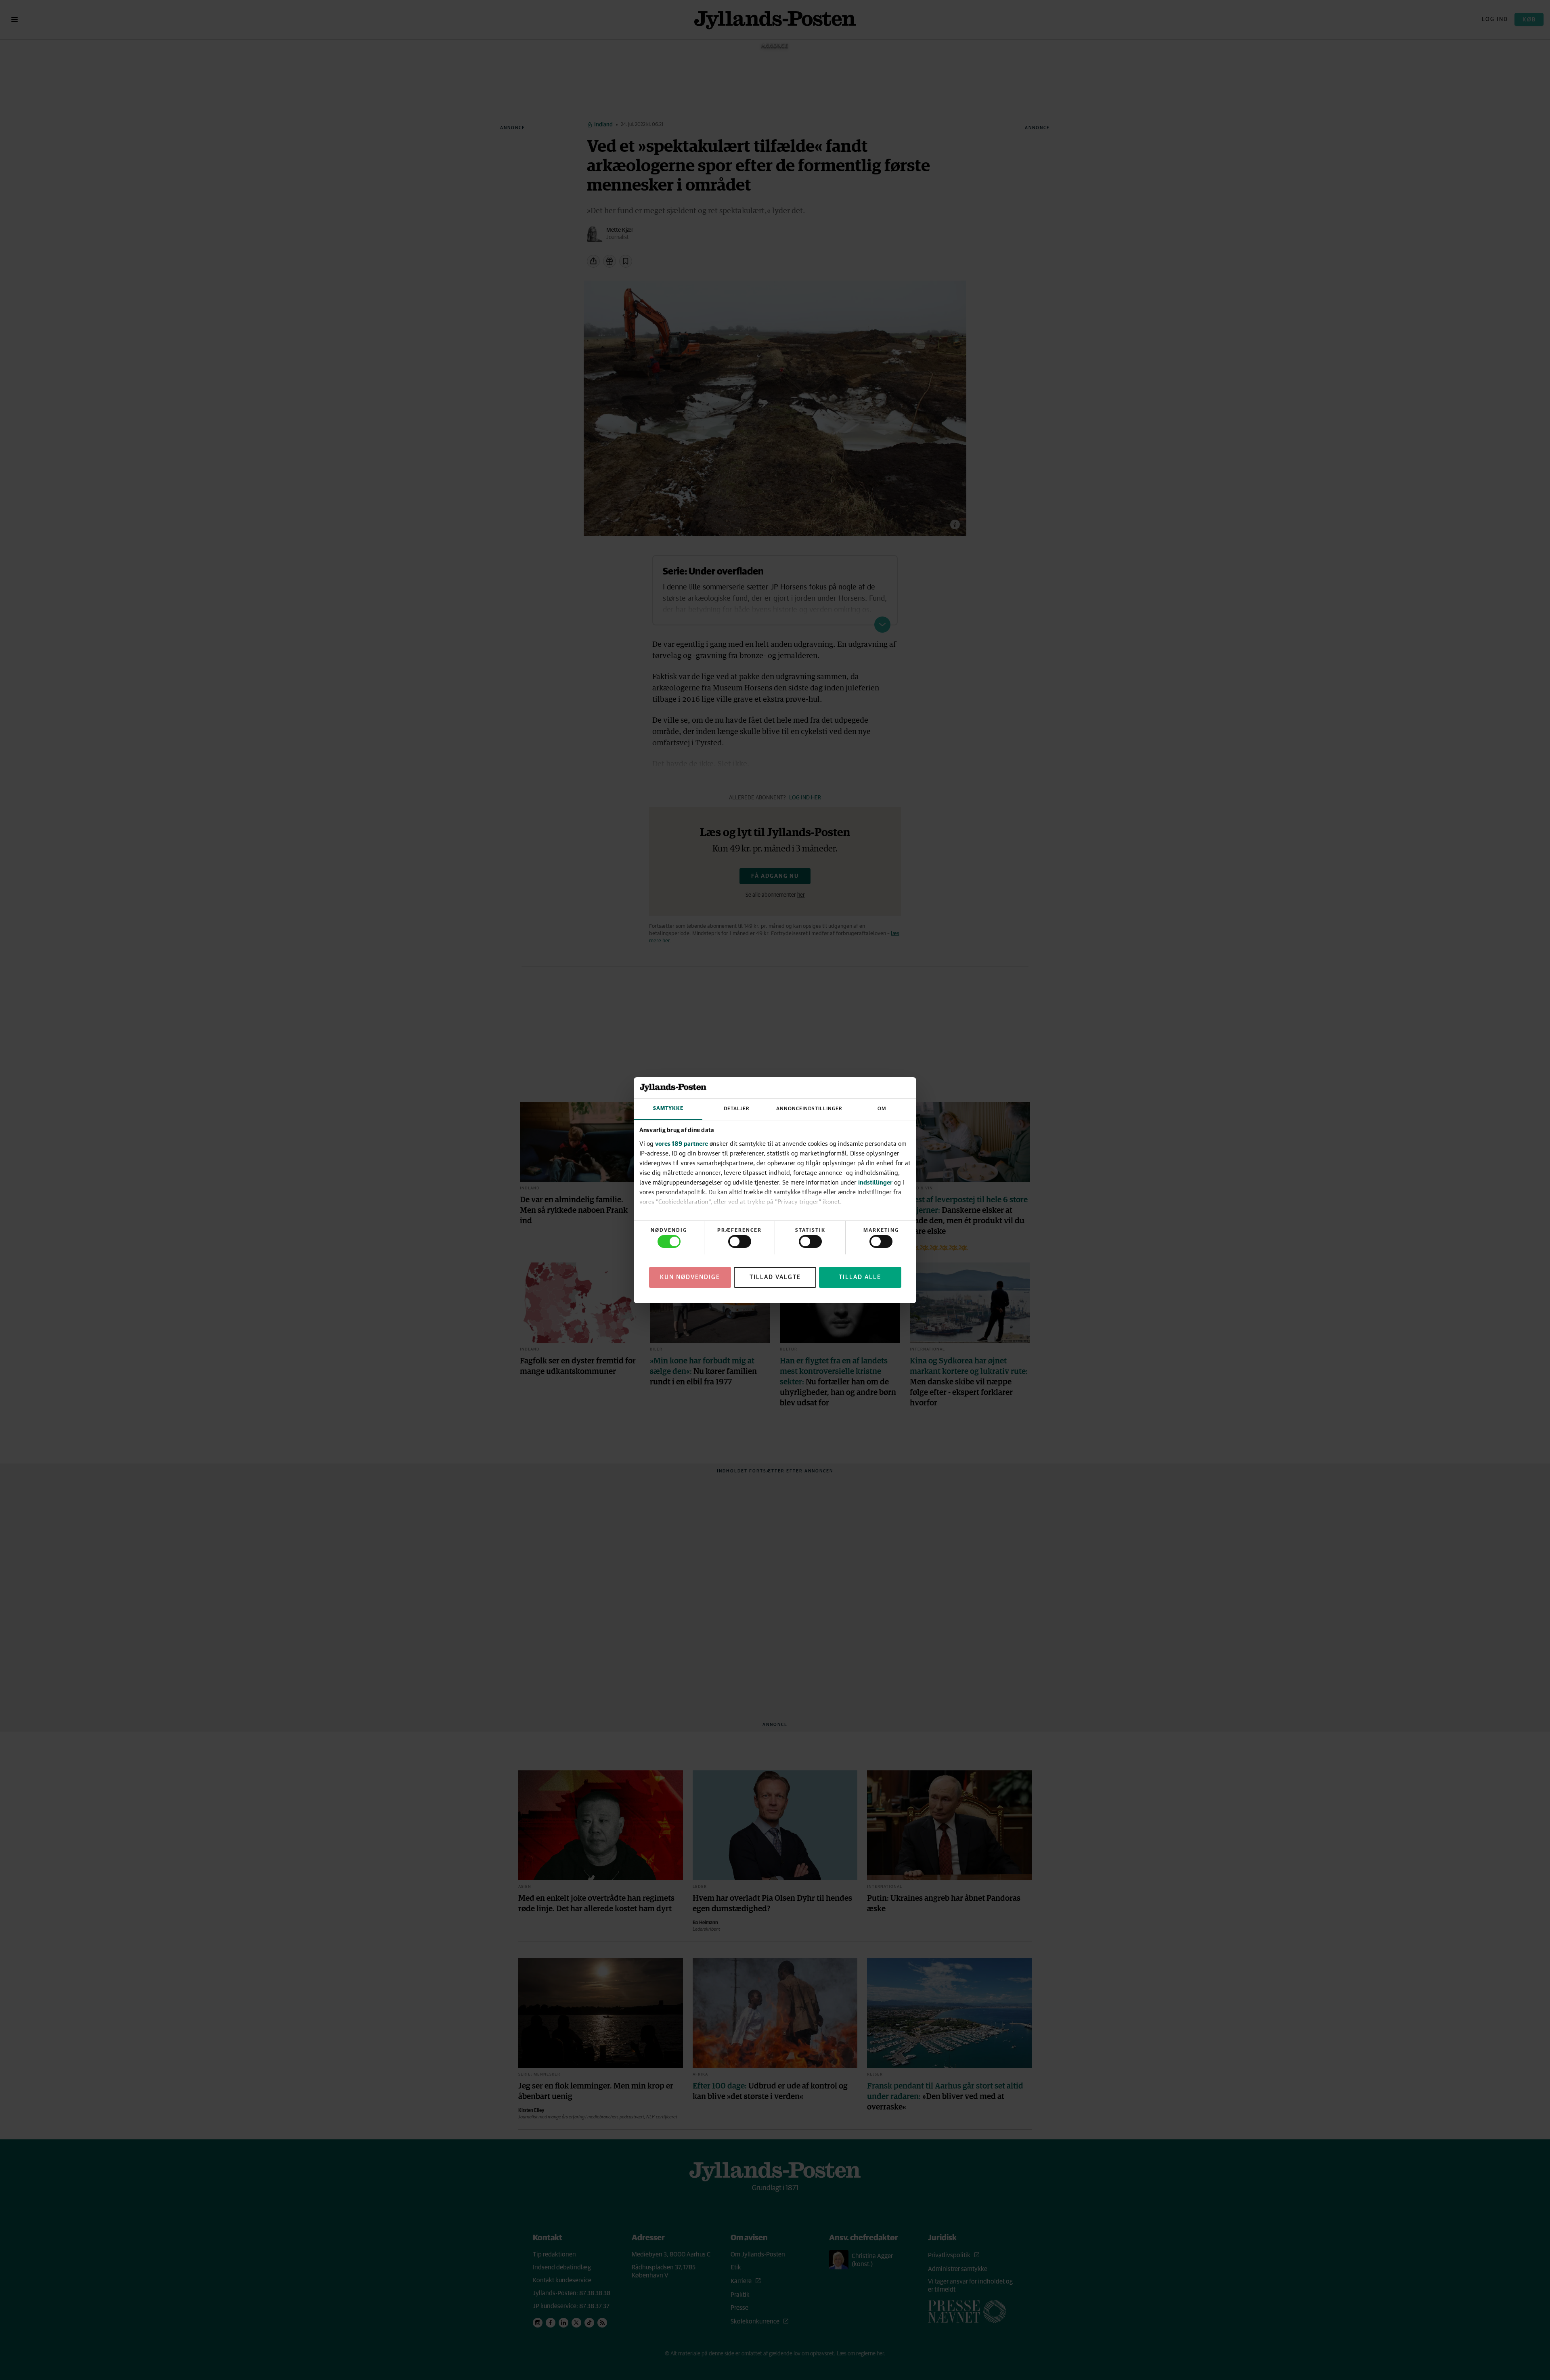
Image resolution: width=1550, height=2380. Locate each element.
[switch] (740, 1241)
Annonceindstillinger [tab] (809, 1109)
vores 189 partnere (682, 1143)
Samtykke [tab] (668, 1108)
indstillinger (875, 1182)
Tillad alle (860, 1277)
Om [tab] (882, 1109)
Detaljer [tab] (737, 1109)
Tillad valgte (775, 1277)
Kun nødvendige (690, 1277)
